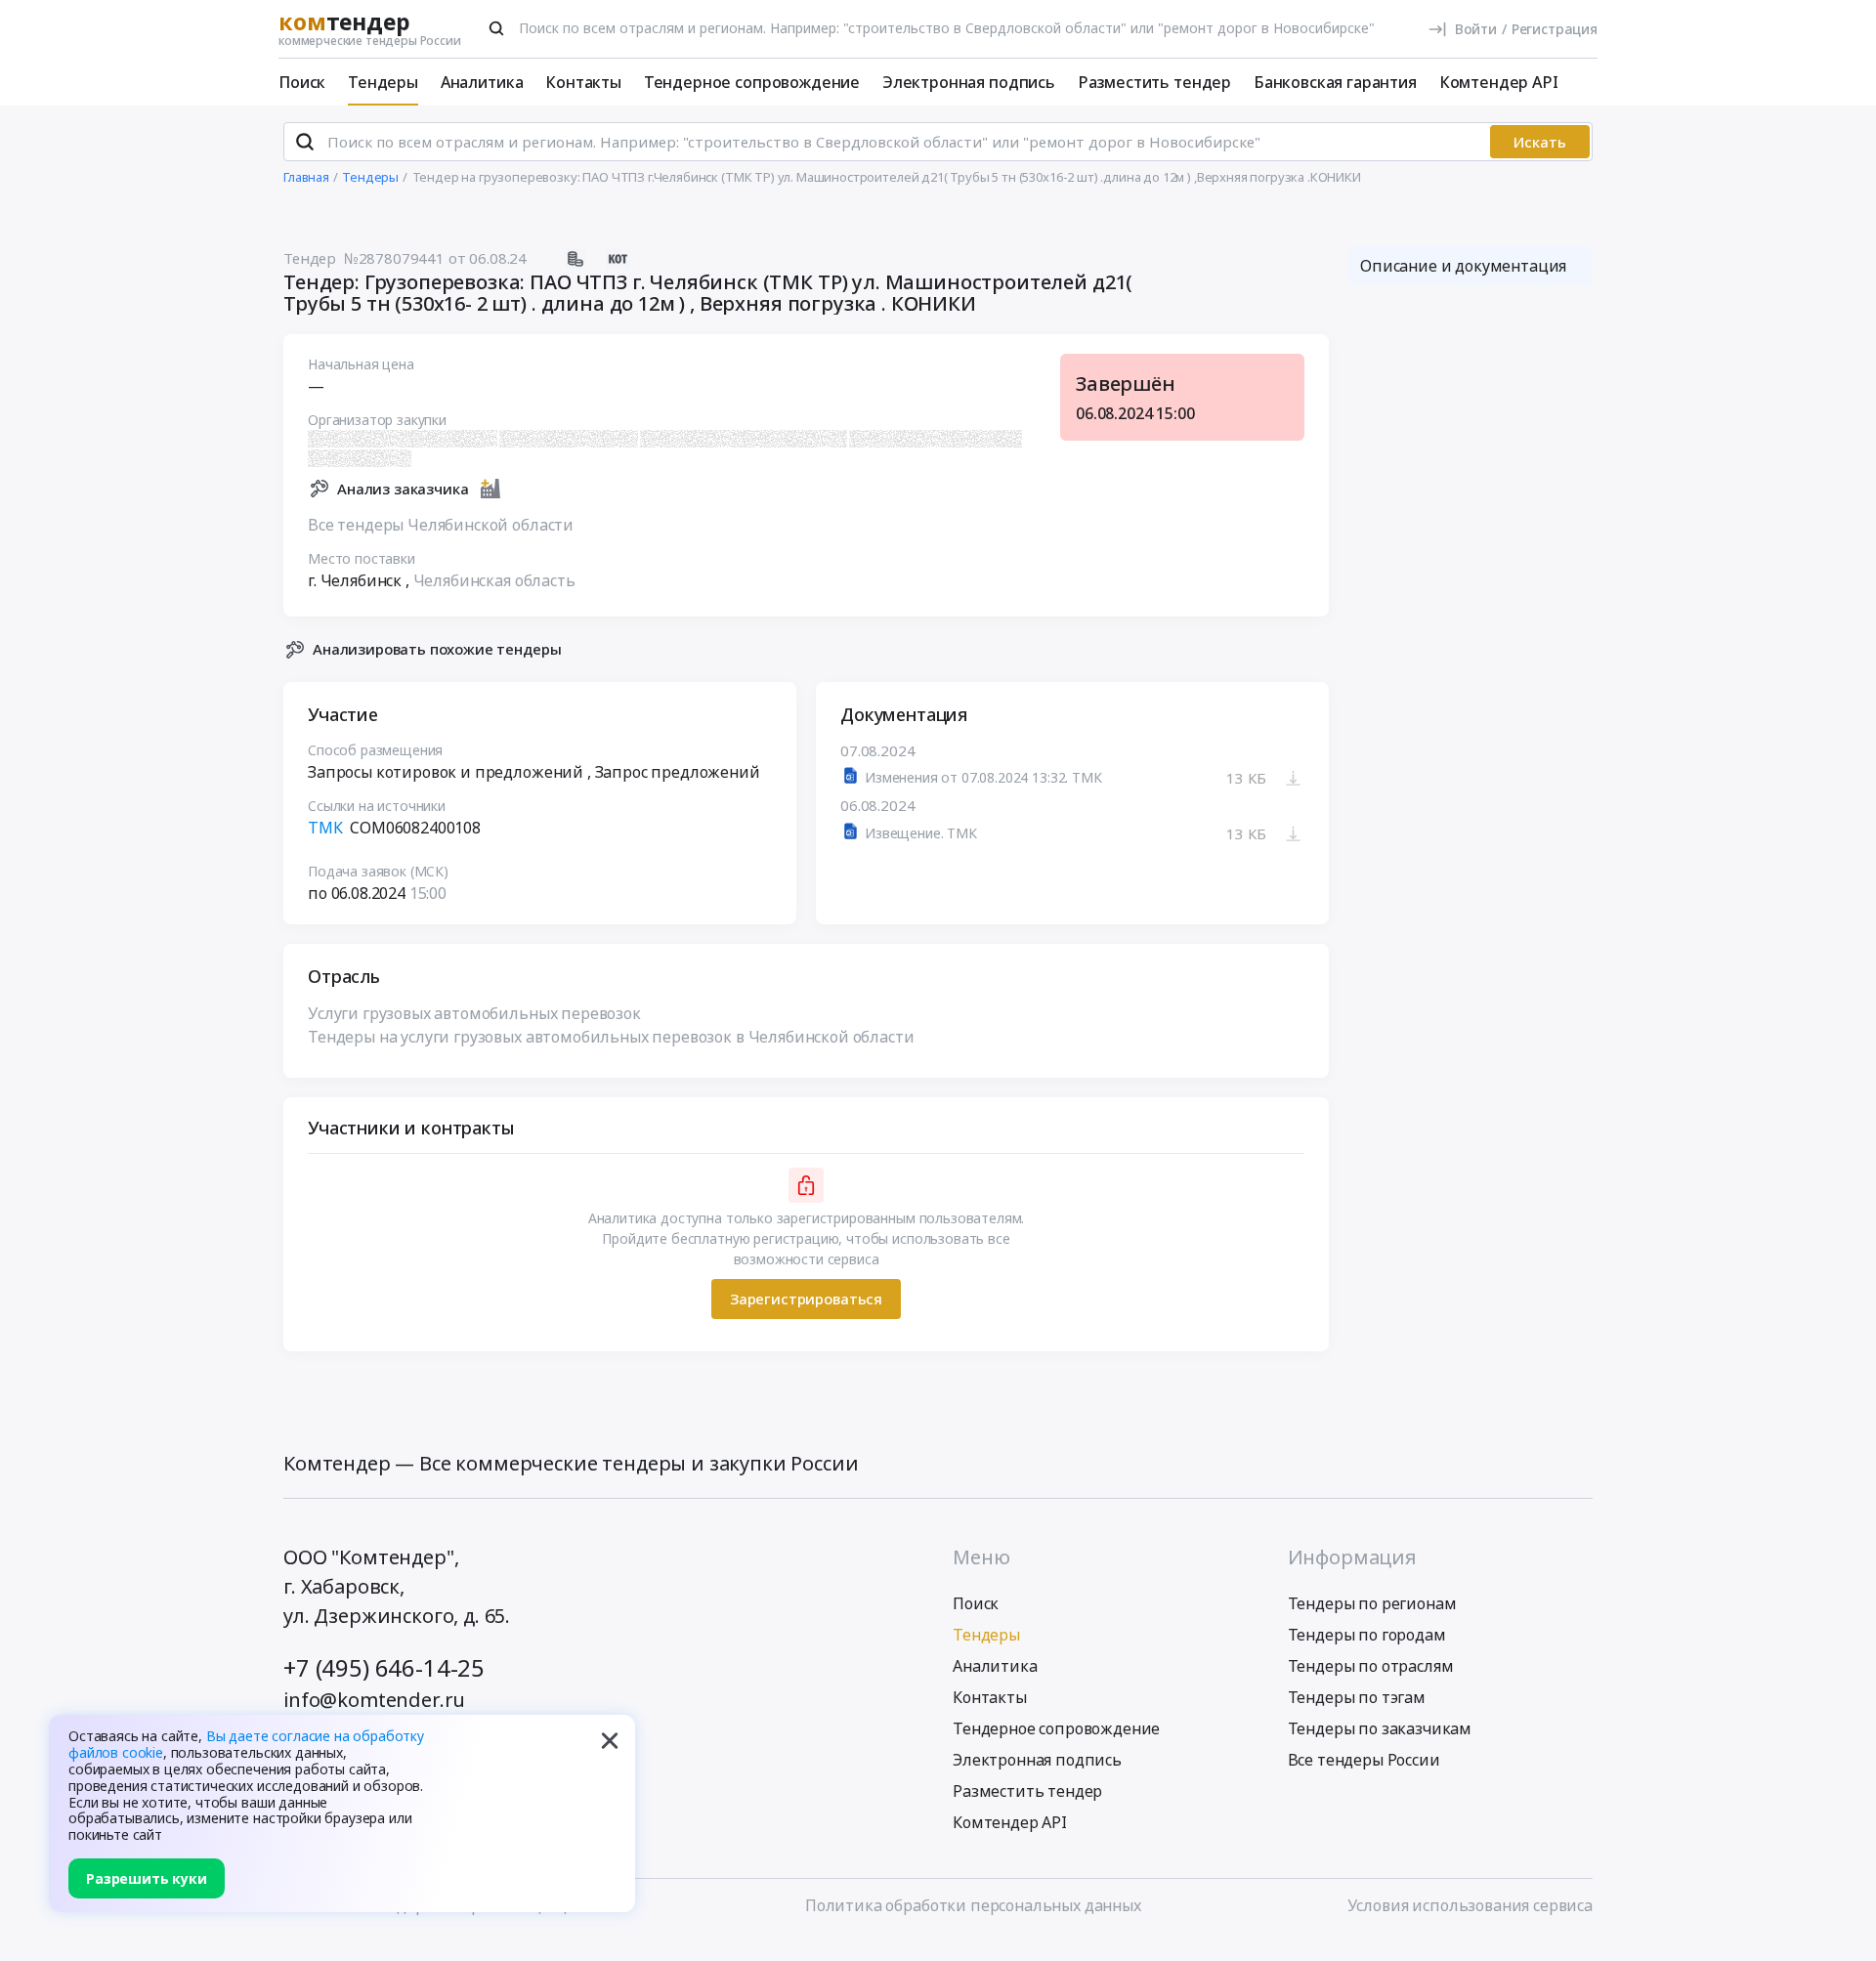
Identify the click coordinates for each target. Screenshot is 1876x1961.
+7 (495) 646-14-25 (384, 1667)
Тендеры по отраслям (1371, 1666)
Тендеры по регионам (1372, 1603)
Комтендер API (1499, 82)
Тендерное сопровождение (752, 82)
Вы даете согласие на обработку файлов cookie (246, 1744)
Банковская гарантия (1335, 82)
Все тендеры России (1364, 1760)
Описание (1463, 266)
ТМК (325, 828)
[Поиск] (496, 28)
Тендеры (383, 82)
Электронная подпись (969, 82)
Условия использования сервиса (1470, 1905)
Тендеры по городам (1367, 1635)
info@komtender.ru (374, 1700)
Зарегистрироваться (806, 1299)
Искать (1540, 142)
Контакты (583, 82)
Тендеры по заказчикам (1380, 1728)
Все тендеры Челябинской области (441, 525)
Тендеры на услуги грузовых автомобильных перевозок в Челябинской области (611, 1037)
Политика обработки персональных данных (973, 1905)
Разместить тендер (1154, 82)
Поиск (302, 82)
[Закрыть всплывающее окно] (610, 1740)
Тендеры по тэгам (1357, 1697)
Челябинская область (494, 580)
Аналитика (482, 82)
